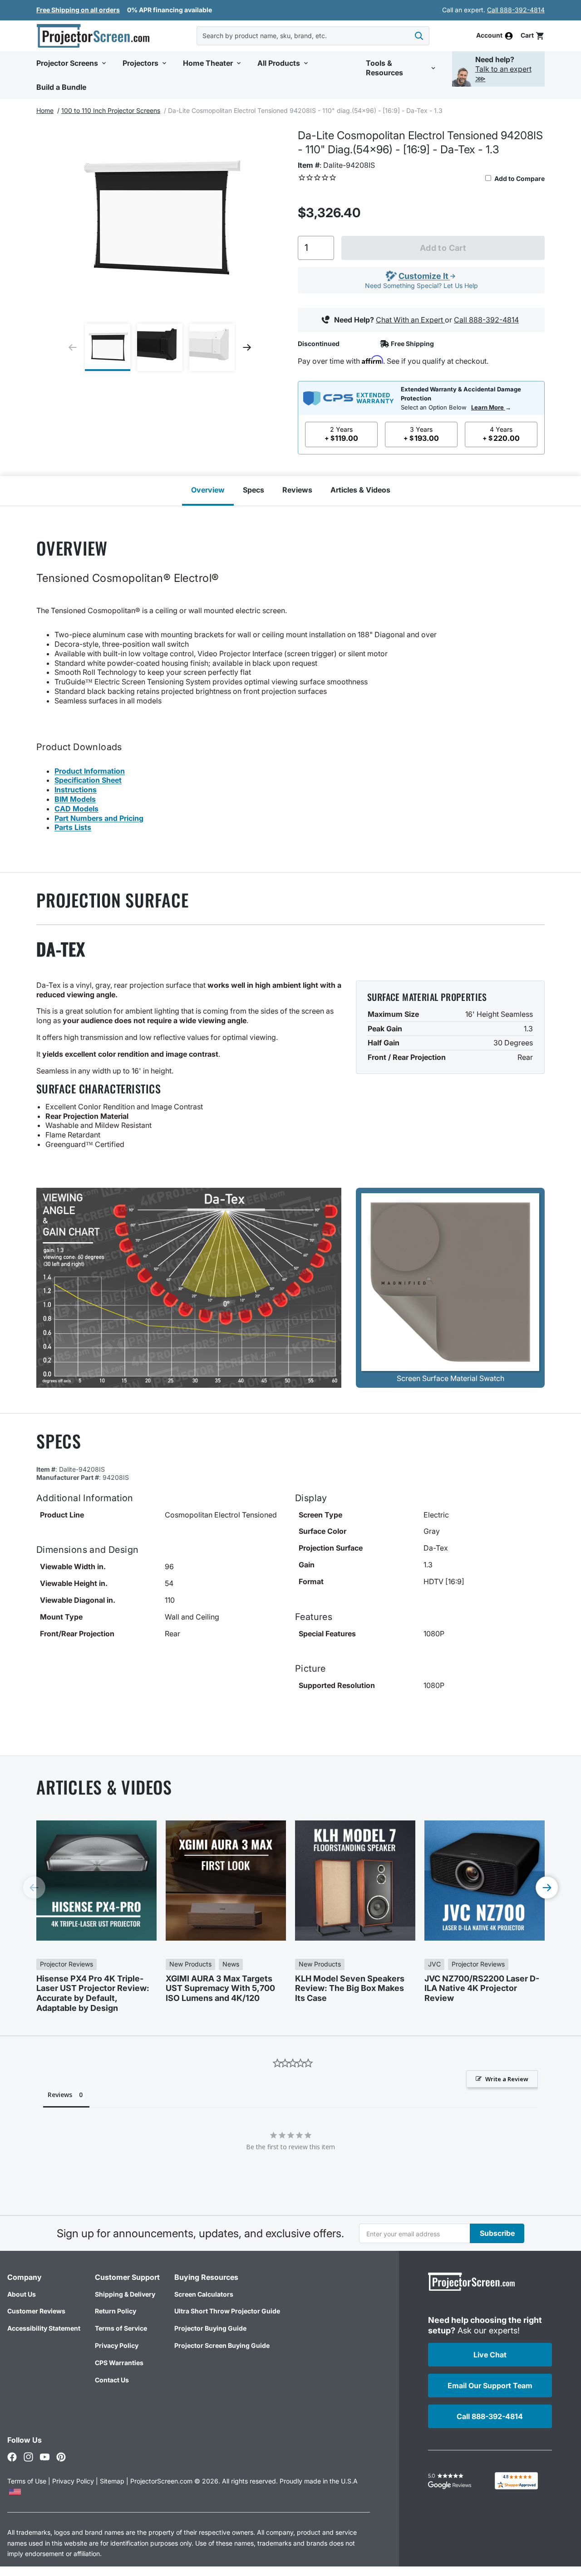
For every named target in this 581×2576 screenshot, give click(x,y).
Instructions (76, 790)
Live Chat (490, 2355)
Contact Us (112, 2380)
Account (489, 36)
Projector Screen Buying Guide (222, 2345)
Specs (254, 490)
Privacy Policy (117, 2345)
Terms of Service (121, 2328)
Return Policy (116, 2311)
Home (45, 110)
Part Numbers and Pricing (99, 818)
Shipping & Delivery (125, 2294)
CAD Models (76, 809)
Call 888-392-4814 (516, 10)
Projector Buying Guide (210, 2328)
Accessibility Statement (44, 2328)
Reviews (297, 490)
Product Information (90, 771)
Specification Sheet (88, 780)
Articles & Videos (360, 490)
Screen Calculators (204, 2294)
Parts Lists (73, 827)
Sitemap (112, 2481)
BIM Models (75, 799)
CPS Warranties (119, 2363)
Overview (208, 490)
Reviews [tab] (60, 2095)
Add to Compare (519, 178)
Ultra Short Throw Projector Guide (227, 2311)
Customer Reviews (36, 2311)
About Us (22, 2294)
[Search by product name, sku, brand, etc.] (419, 36)
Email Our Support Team (490, 2386)
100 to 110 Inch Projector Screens (111, 110)
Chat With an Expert (410, 320)
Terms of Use (27, 2481)
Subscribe (497, 2233)
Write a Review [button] (507, 2079)
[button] (533, 36)
